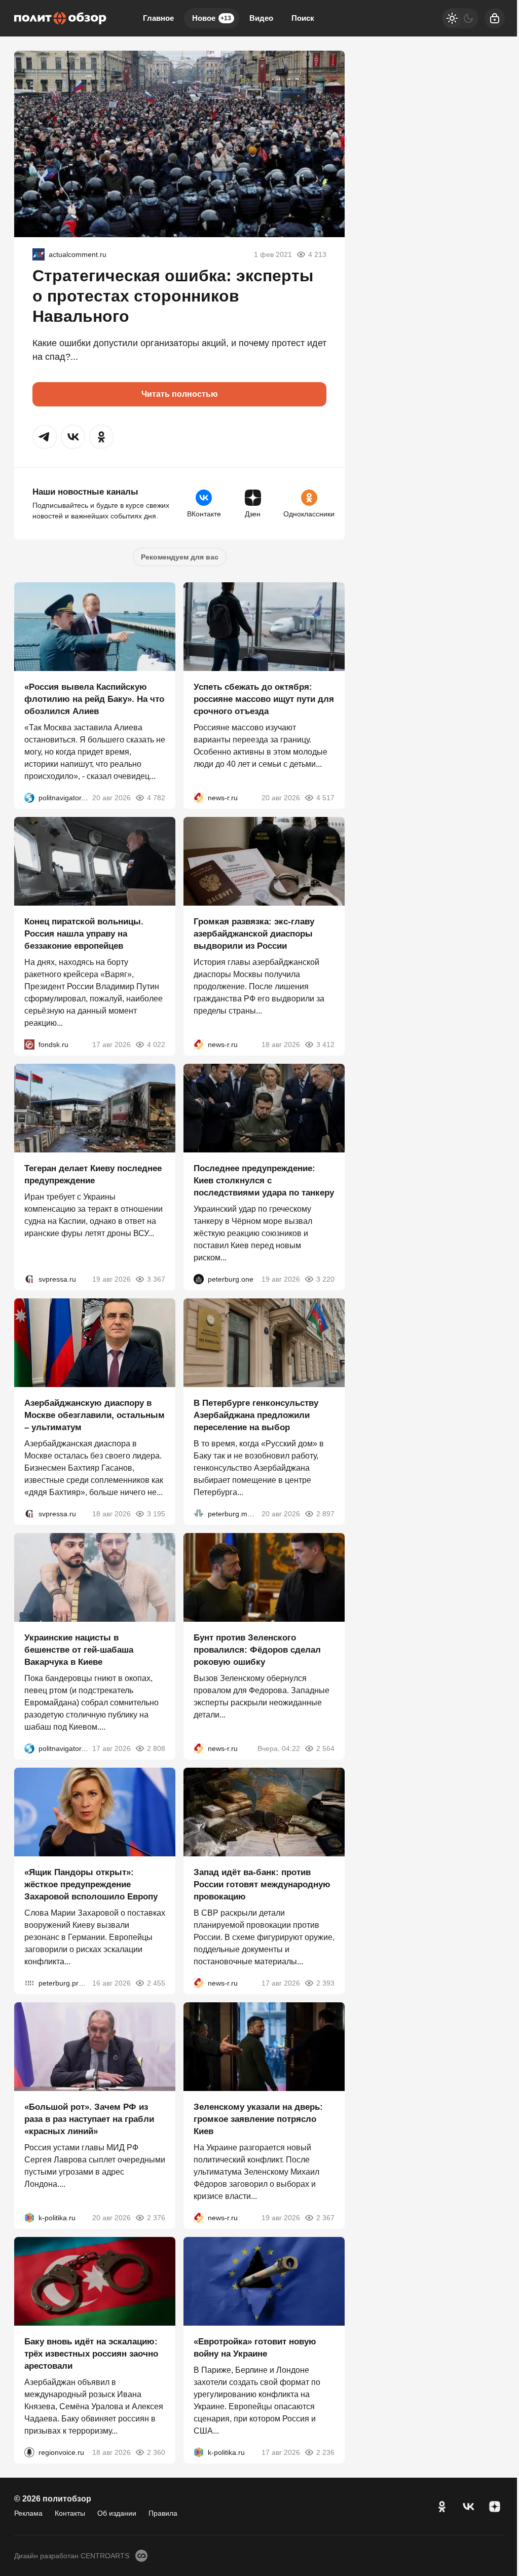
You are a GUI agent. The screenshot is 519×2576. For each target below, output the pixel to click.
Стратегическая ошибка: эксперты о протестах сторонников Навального (173, 296)
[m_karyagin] (39, 254)
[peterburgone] (199, 1279)
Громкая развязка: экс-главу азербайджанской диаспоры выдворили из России (254, 934)
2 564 (325, 1748)
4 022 (156, 1044)
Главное (158, 18)
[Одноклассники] (442, 2507)
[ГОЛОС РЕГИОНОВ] (29, 2452)
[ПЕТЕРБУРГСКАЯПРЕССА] (29, 1983)
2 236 (325, 2452)
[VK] (468, 2507)
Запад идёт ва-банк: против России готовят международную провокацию (262, 1884)
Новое (212, 18)
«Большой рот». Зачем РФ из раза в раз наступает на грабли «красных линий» (89, 2119)
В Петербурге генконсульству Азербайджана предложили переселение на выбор (256, 1415)
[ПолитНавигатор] (29, 798)
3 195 (156, 1514)
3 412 (325, 1044)
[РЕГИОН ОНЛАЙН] (199, 798)
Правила (163, 2513)
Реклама (28, 2513)
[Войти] (495, 18)
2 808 (156, 1748)
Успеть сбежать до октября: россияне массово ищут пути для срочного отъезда (264, 699)
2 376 (156, 2218)
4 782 (156, 798)
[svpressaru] (29, 1279)
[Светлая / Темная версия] (460, 18)
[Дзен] (495, 2507)
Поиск (303, 18)
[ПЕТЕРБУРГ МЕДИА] (199, 1514)
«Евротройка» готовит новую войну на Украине (255, 2348)
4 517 (325, 798)
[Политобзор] (60, 18)
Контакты (70, 2513)
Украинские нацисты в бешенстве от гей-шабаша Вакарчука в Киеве (79, 1650)
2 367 (325, 2218)
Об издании (117, 2513)
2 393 (325, 1983)
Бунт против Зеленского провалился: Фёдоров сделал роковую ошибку (257, 1650)
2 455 (156, 1983)
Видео (261, 18)
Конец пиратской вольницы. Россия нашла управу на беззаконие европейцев (84, 934)
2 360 (156, 2452)
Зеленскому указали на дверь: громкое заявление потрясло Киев (258, 2119)
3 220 (325, 1279)
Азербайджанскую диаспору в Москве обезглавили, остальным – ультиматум (95, 1415)
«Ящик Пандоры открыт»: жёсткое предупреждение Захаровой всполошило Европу (91, 1884)
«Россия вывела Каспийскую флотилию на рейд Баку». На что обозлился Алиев (94, 699)
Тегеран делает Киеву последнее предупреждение (93, 1174)
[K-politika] (29, 2218)
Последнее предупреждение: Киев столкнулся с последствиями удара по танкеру (264, 1181)
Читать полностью (180, 394)
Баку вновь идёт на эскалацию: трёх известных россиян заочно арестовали (91, 2354)
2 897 (325, 1514)
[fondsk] (29, 1044)
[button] (45, 437)
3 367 (156, 1279)
